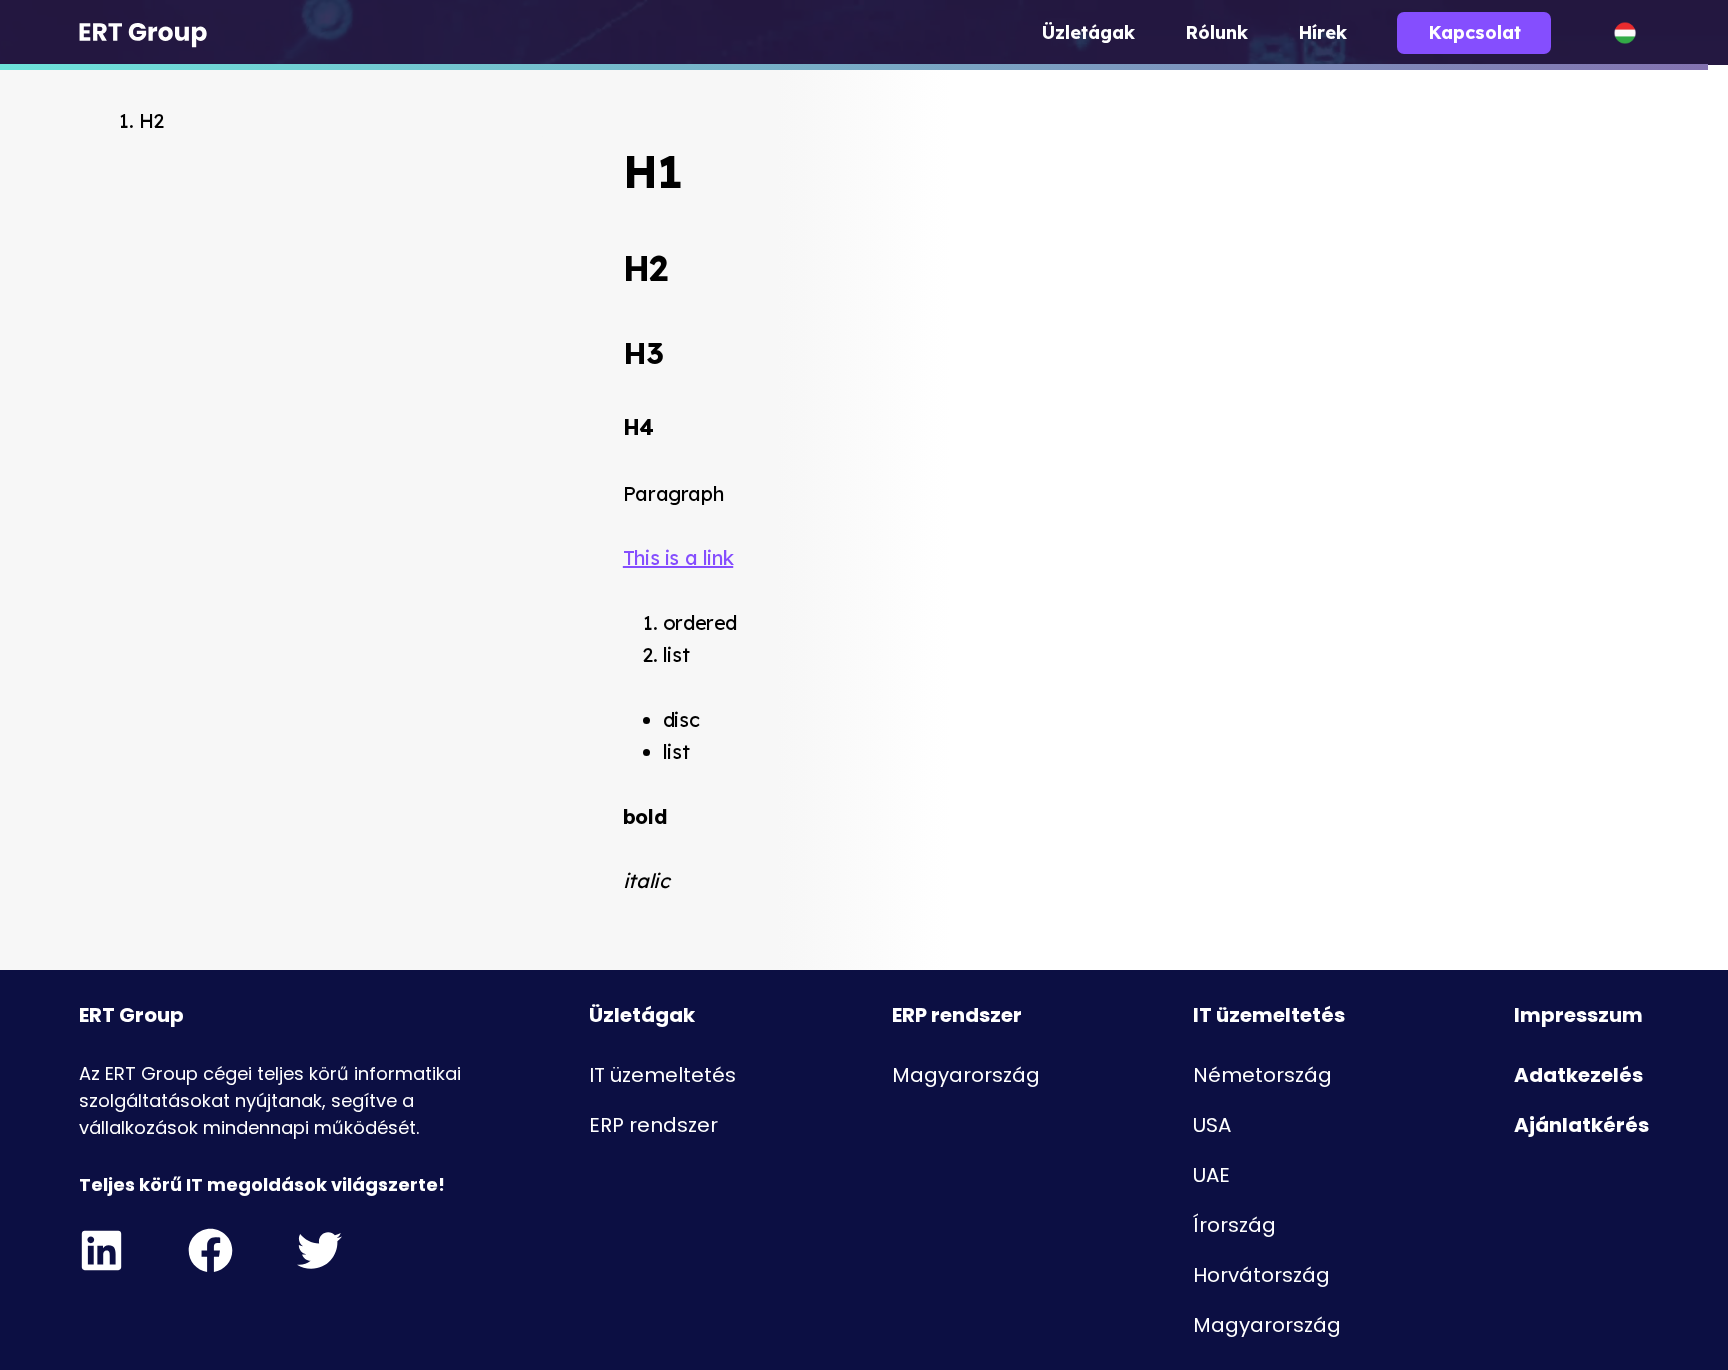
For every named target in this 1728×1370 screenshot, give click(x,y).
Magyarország (966, 1075)
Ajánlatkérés (1581, 1125)
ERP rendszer (653, 1125)
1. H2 (141, 120)
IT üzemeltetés (662, 1075)
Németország (1262, 1075)
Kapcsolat (1474, 32)
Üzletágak (1088, 32)
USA (1212, 1125)
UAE (1211, 1175)
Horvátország (1261, 1275)
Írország (1234, 1225)
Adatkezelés (1578, 1075)
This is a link (678, 557)
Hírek (1322, 32)
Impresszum (1578, 1015)
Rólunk (1216, 32)
